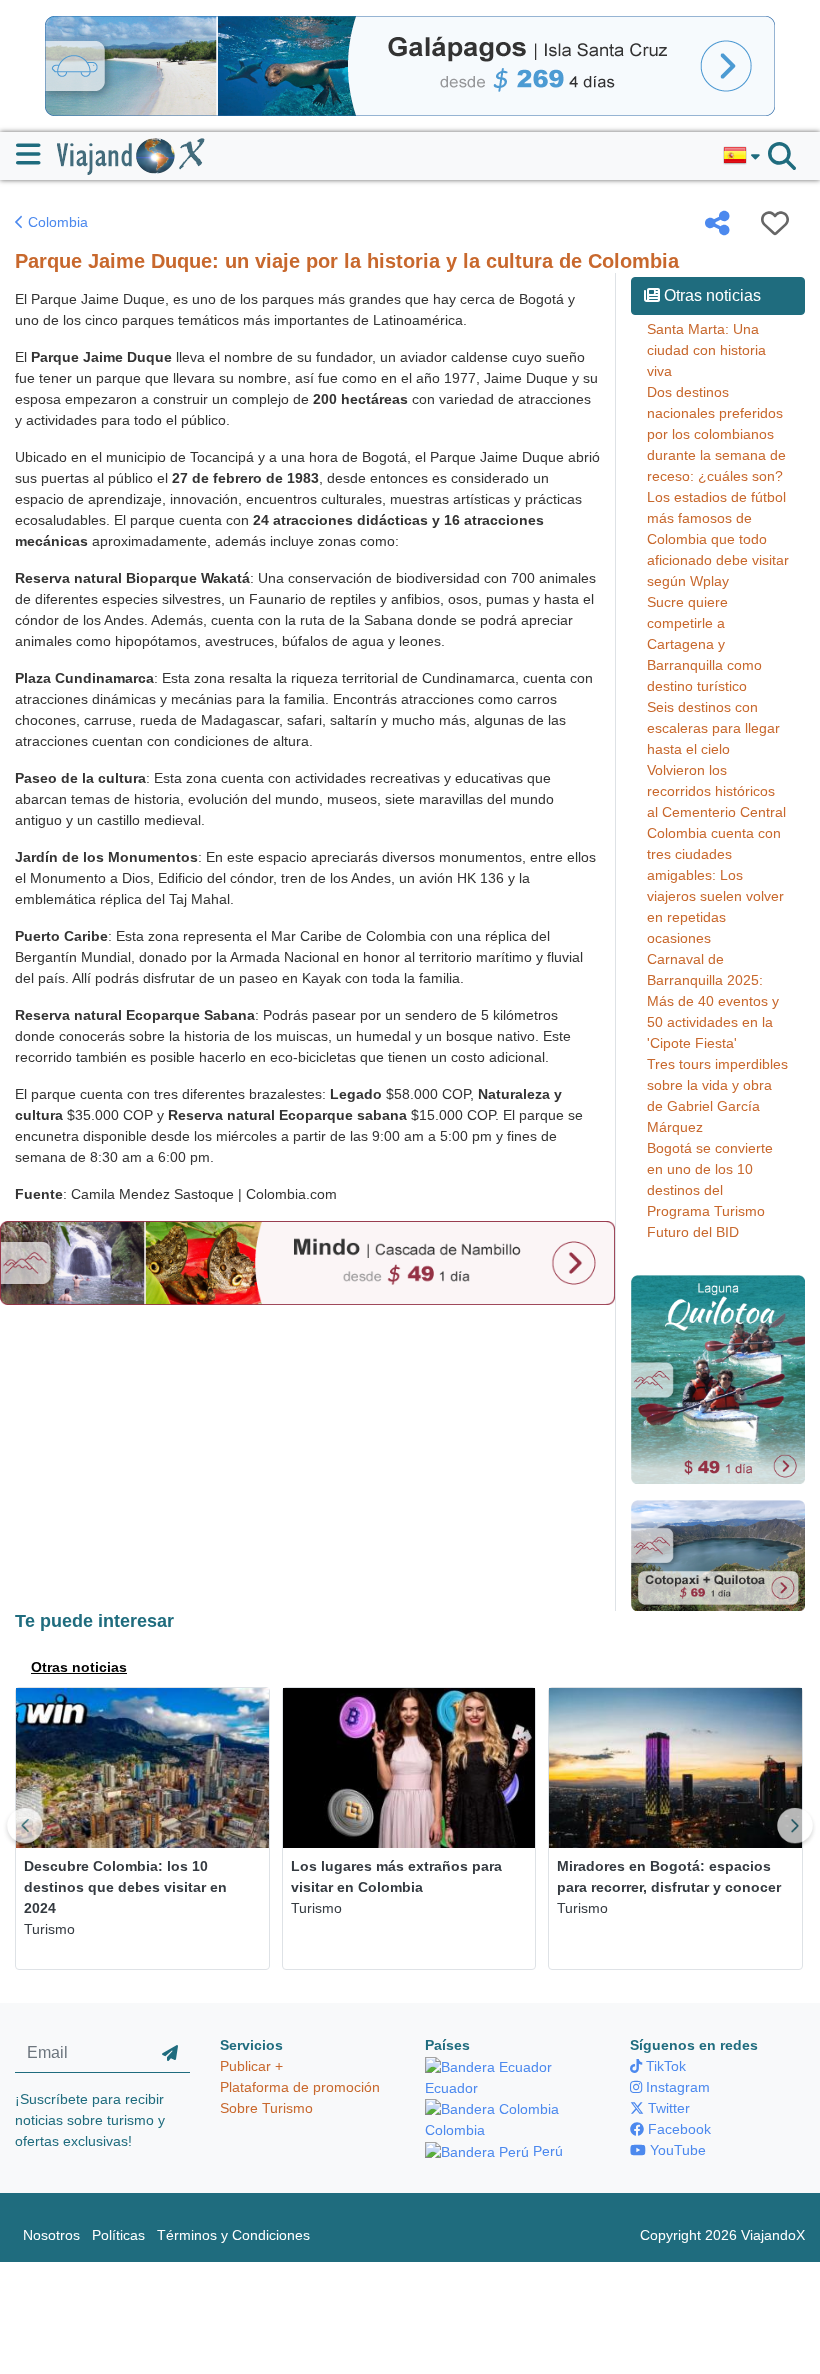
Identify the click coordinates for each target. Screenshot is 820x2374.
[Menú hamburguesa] (36, 154)
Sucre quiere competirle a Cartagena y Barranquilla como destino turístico (704, 644)
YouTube (676, 2150)
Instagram (676, 2087)
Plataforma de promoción (300, 2087)
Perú (546, 2151)
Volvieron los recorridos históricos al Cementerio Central (716, 791)
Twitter (667, 2108)
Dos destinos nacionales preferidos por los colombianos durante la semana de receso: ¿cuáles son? (716, 434)
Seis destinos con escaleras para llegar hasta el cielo (713, 728)
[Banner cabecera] (410, 65)
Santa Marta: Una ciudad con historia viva (706, 350)
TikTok (664, 2066)
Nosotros (51, 2235)
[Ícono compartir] (717, 223)
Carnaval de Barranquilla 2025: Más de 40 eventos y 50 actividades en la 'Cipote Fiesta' (713, 1001)
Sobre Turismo (266, 2108)
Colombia (56, 222)
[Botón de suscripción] (170, 2054)
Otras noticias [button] (710, 295)
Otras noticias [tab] (79, 1667)
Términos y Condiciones (233, 2235)
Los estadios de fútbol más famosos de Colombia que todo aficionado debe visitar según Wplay (718, 539)
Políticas (118, 2235)
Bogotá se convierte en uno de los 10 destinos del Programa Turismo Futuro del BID (710, 1190)
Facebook (677, 2129)
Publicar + (251, 2066)
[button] (741, 156)
